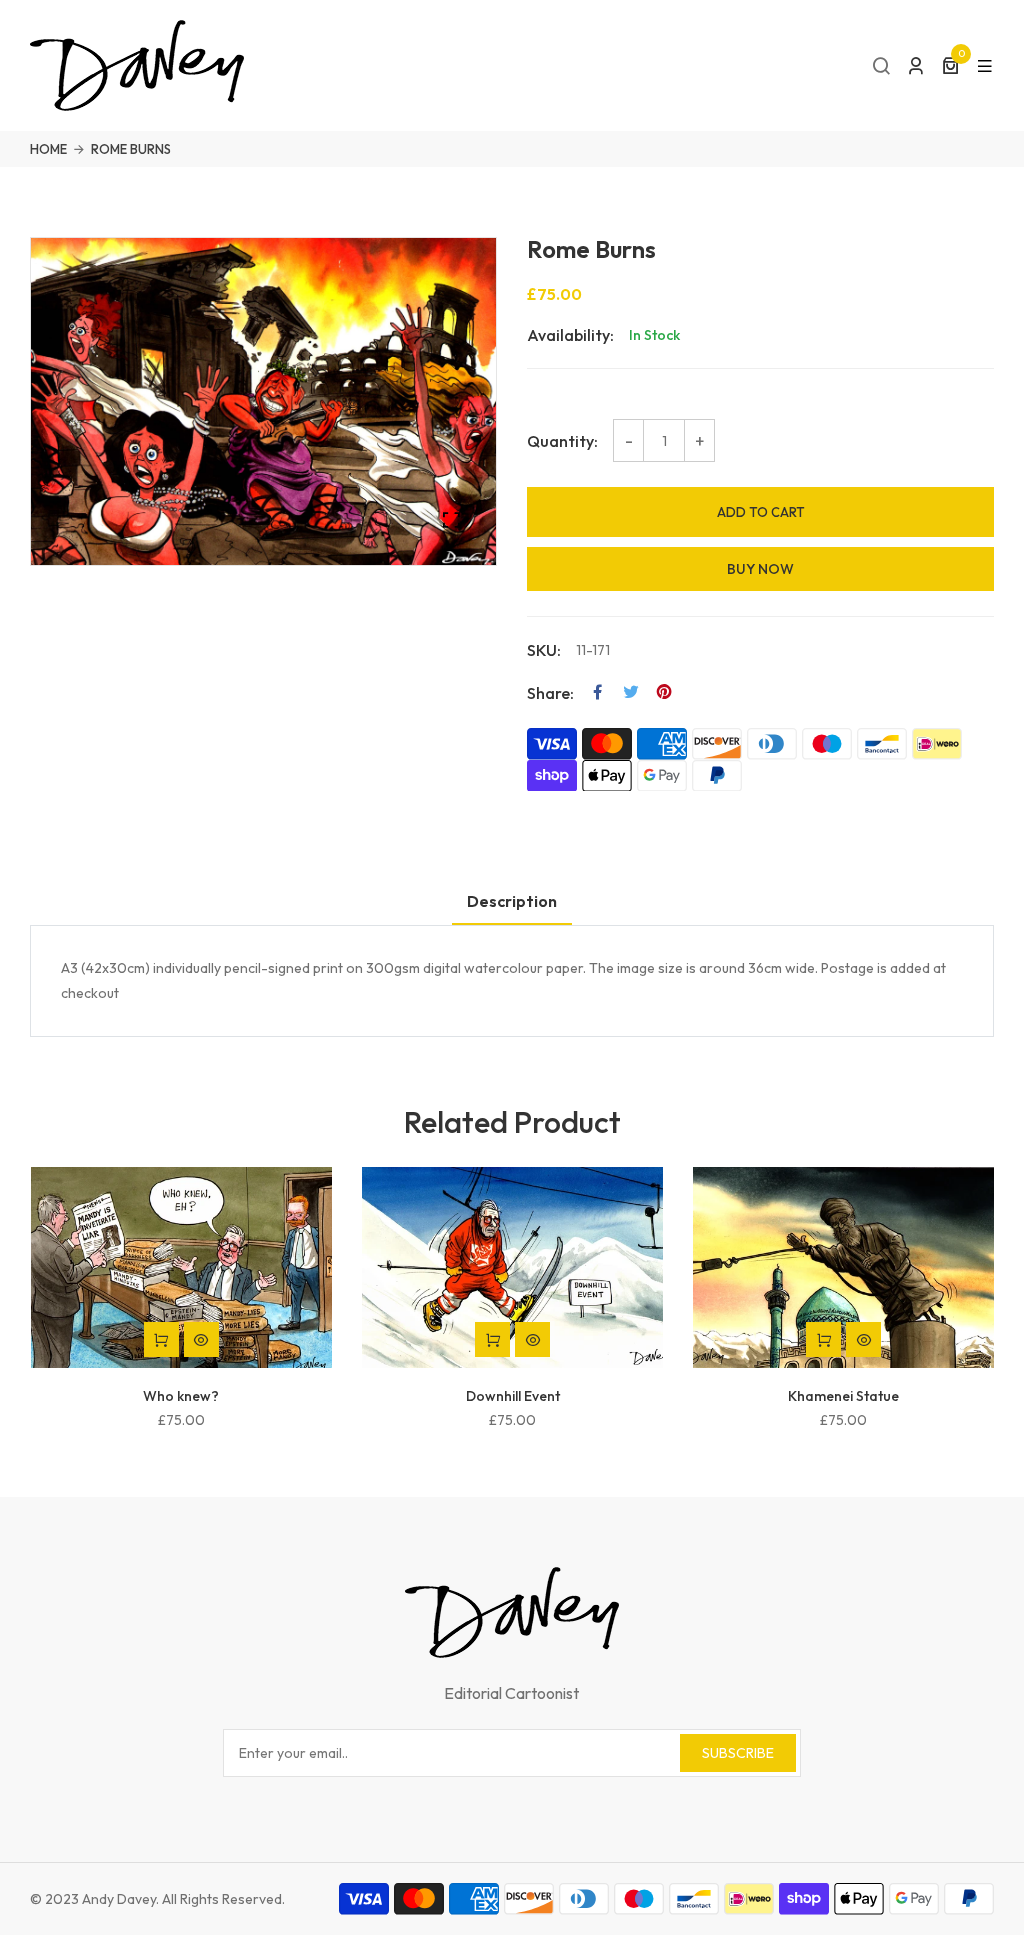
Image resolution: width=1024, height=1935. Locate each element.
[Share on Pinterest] (664, 692)
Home (48, 149)
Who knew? (181, 1396)
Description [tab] (512, 901)
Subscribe (738, 1753)
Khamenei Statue (843, 1396)
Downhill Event (513, 1396)
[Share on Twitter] (631, 692)
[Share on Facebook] (598, 692)
